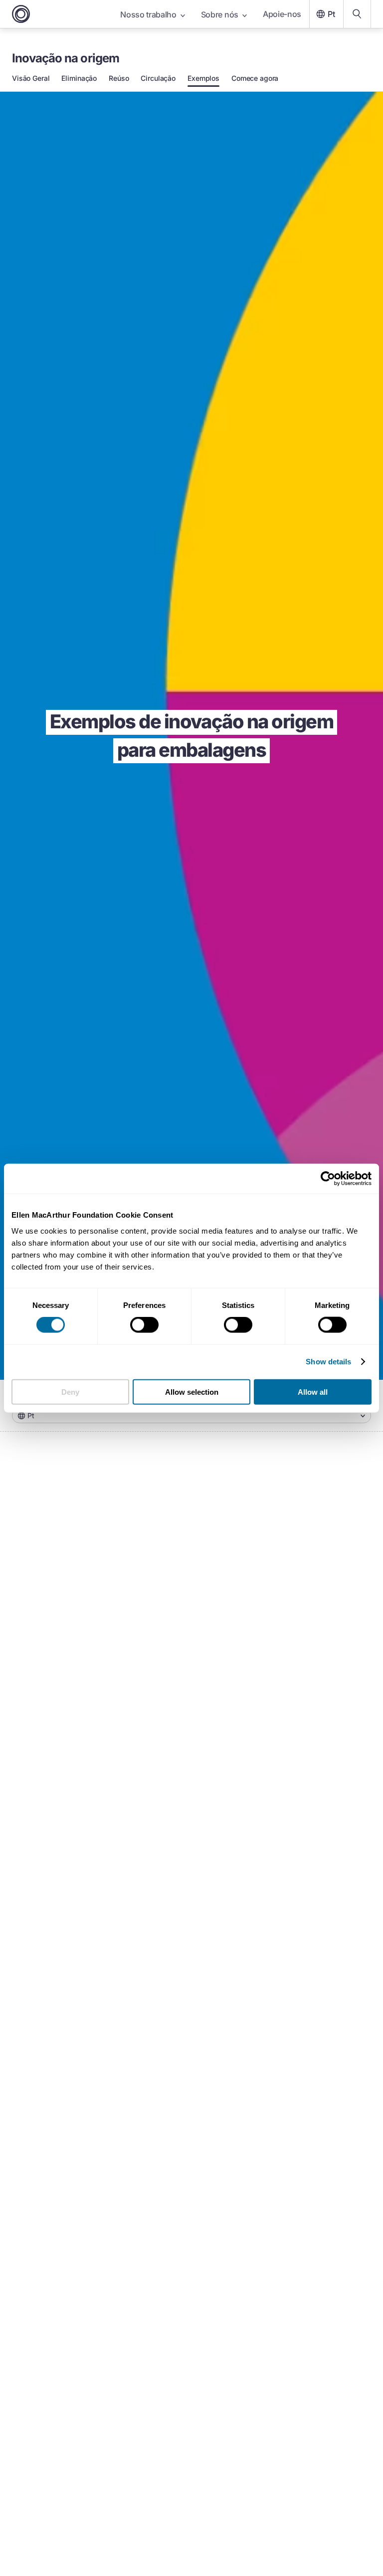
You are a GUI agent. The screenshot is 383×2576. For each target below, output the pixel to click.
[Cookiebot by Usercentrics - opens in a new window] (328, 1179)
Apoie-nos (282, 14)
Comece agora (255, 78)
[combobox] (191, 1416)
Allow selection (192, 1392)
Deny (70, 1392)
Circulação (158, 78)
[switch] (144, 1325)
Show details (328, 1362)
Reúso (119, 78)
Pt (331, 14)
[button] (191, 1416)
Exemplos (203, 78)
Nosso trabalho (148, 14)
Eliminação (79, 78)
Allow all (313, 1392)
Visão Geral (31, 78)
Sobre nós (220, 14)
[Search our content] (357, 14)
